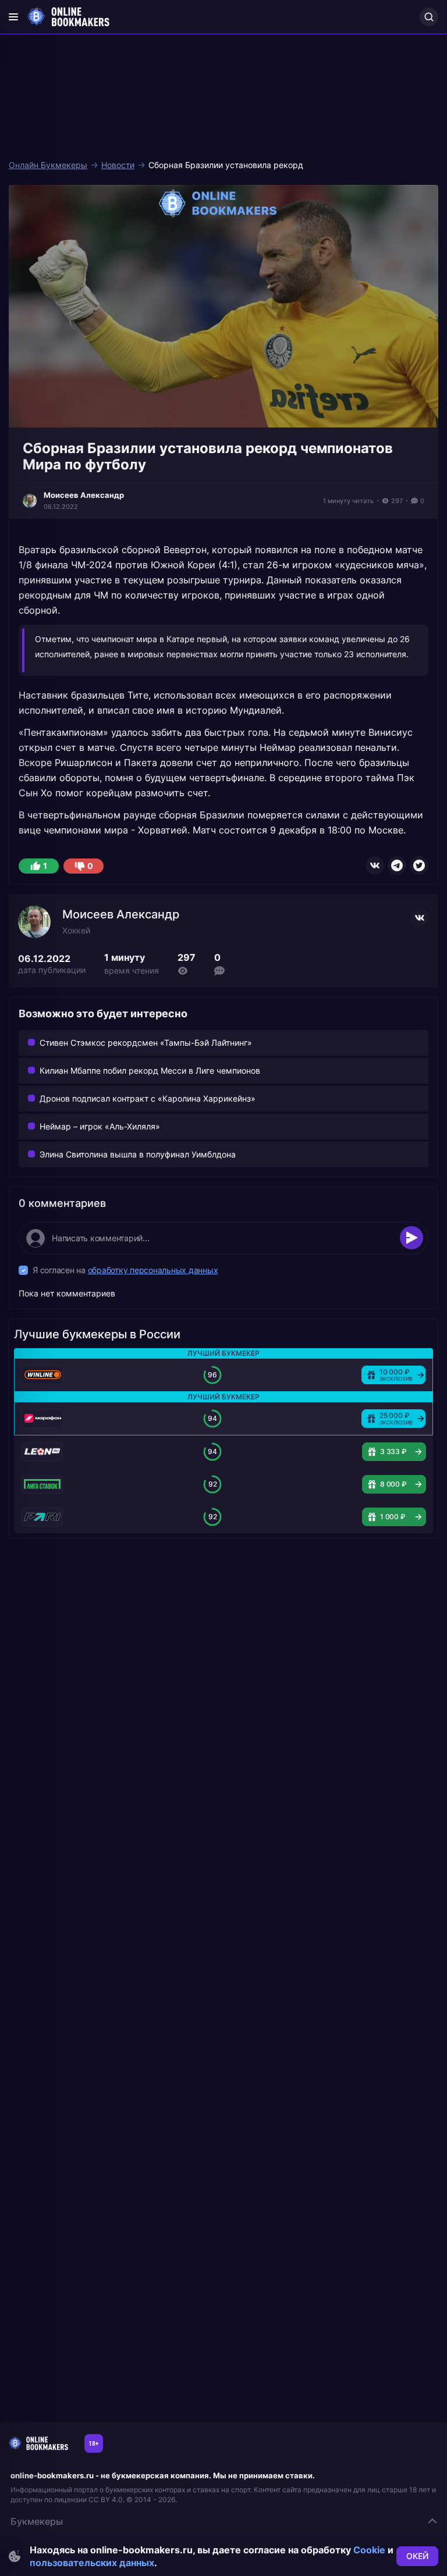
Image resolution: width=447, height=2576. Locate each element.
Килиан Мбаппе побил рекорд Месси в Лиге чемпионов (150, 1070)
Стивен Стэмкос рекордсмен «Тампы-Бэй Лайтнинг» (146, 1043)
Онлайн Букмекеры (48, 165)
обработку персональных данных (153, 1270)
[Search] (429, 17)
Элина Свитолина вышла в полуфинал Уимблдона (138, 1154)
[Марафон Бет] (42, 1419)
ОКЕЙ (417, 2556)
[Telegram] (397, 865)
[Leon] (42, 1452)
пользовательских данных (92, 2563)
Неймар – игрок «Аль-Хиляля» (100, 1126)
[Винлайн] (42, 1375)
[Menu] (13, 17)
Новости (118, 165)
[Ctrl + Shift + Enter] (411, 1238)
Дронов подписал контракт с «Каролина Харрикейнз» (148, 1098)
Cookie (369, 2550)
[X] (419, 865)
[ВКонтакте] (375, 865)
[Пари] (42, 1517)
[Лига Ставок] (42, 1484)
